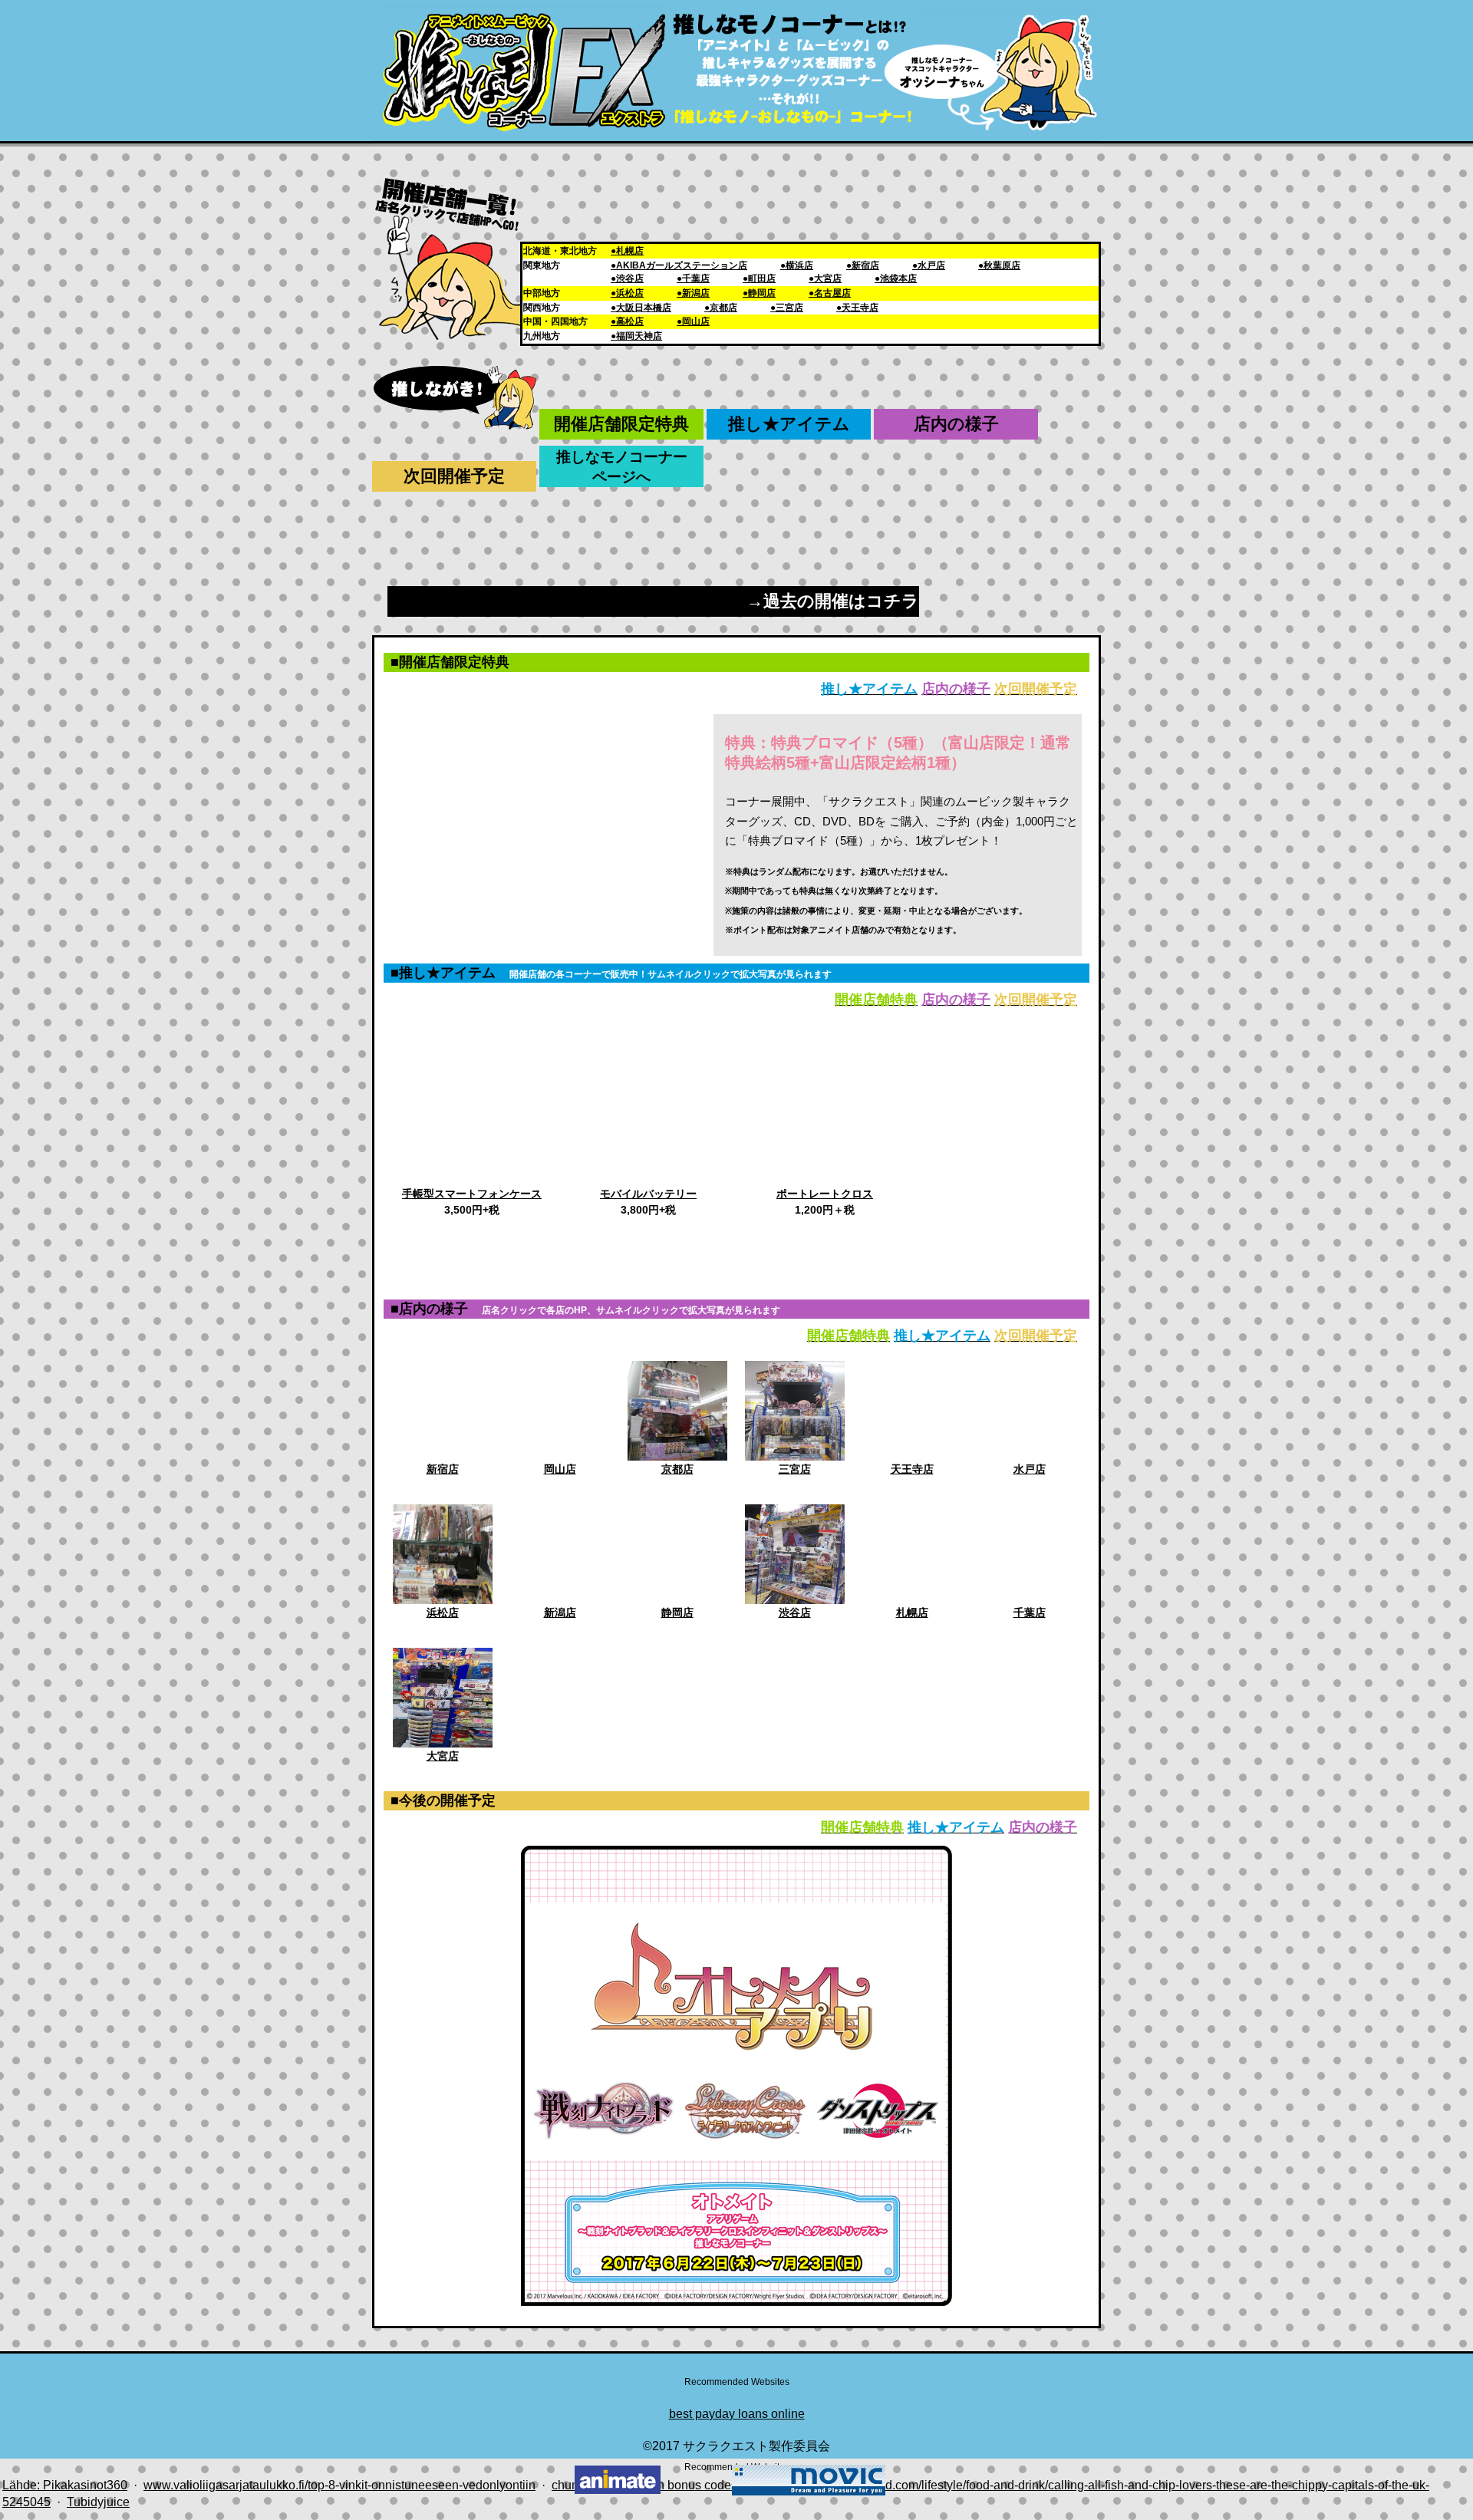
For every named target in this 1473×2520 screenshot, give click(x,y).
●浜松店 (627, 293)
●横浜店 (797, 265)
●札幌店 (627, 251)
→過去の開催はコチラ (833, 601)
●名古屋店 (830, 293)
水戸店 (1030, 1469)
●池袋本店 (896, 278)
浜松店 (443, 1612)
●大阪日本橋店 (641, 308)
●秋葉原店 (999, 265)
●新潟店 (693, 293)
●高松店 (627, 321)
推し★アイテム (789, 424)
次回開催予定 (454, 476)
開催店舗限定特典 (621, 424)
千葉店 (1030, 1612)
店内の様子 (956, 424)
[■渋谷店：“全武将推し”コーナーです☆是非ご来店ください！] (795, 1600)
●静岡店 (759, 293)
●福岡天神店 (636, 336)
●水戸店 (929, 265)
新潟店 (560, 1612)
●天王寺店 (857, 308)
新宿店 (443, 1469)
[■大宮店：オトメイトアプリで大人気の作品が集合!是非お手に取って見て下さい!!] (443, 1743)
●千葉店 (693, 278)
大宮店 (443, 1756)
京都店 (677, 1469)
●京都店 (721, 308)
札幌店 (912, 1612)
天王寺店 (912, 1469)
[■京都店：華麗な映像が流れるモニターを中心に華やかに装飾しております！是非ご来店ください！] (677, 1456)
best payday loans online (737, 2414)
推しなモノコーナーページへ (622, 467)
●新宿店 (863, 265)
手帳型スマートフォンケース (472, 1194)
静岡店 (677, 1612)
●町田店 (759, 278)
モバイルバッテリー (648, 1194)
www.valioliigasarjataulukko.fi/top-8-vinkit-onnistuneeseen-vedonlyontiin (339, 2485)
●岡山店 (693, 321)
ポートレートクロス (825, 1194)
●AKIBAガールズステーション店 (679, 265)
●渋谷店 (627, 278)
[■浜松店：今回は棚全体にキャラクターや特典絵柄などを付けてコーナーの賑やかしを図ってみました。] (443, 1600)
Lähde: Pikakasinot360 (65, 2485)
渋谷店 (795, 1612)
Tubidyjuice (98, 2502)
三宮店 (795, 1469)
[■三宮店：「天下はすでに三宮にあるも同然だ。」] (795, 1456)
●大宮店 (825, 278)
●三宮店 (787, 308)
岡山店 (560, 1469)
